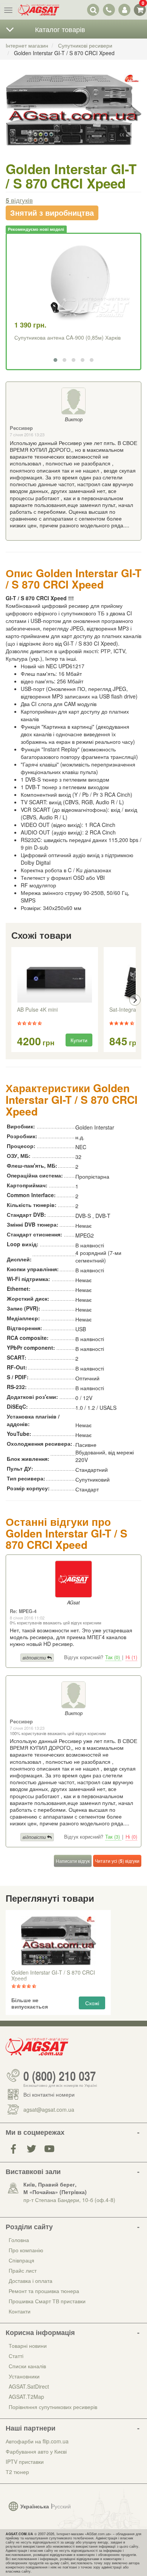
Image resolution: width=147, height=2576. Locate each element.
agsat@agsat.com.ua (49, 2109)
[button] (55, 360)
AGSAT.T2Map (26, 2397)
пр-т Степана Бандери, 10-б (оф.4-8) (69, 2200)
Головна (19, 2240)
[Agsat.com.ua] (39, 10)
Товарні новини (28, 2346)
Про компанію (26, 2250)
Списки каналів (27, 2366)
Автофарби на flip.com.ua (37, 2441)
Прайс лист (23, 2270)
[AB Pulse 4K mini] (55, 978)
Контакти (20, 2311)
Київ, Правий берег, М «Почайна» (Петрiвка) (55, 2188)
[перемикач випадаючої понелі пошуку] (93, 10)
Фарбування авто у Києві (36, 2451)
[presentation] (12, 1000)
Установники (24, 2376)
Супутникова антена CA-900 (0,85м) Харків (67, 337)
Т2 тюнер (17, 2472)
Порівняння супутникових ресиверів (53, 2407)
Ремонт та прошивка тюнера (44, 2291)
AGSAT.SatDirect (29, 2386)
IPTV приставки (25, 2462)
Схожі (92, 2003)
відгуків (19, 200)
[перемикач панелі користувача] (124, 10)
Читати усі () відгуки (117, 1861)
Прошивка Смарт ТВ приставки (47, 2301)
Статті (16, 2356)
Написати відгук (73, 1861)
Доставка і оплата (31, 2281)
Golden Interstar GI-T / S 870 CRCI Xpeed (53, 1976)
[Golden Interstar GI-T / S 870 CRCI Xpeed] (73, 117)
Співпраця (21, 2260)
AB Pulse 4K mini (37, 1010)
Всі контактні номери (49, 2094)
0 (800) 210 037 (60, 2075)
